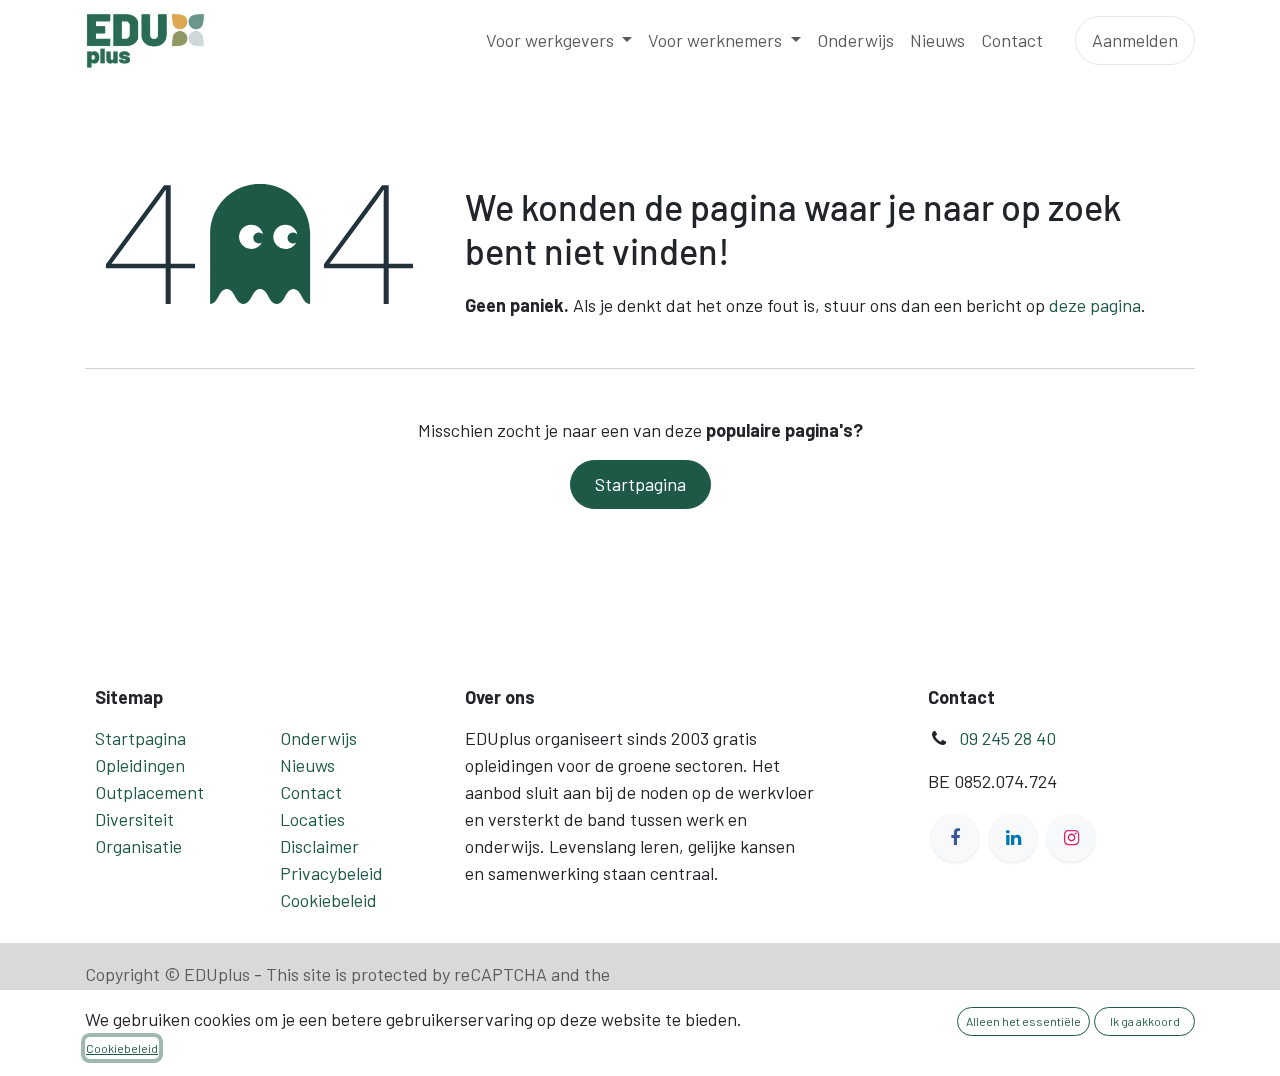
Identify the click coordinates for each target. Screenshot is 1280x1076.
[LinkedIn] (1013, 838)
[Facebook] (955, 838)
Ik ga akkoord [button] (1145, 1021)
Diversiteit (134, 819)
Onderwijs (318, 738)
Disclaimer (319, 846)
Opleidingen (140, 765)
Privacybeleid (331, 873)
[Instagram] (1071, 838)
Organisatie (138, 846)
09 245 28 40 (1007, 738)
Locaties (312, 819)
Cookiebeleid (328, 900)
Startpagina (640, 484)
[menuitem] (559, 40)
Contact (311, 792)
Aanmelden (1135, 40)
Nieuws (307, 765)
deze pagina (1095, 305)
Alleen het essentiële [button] (1023, 1021)
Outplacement (149, 792)
